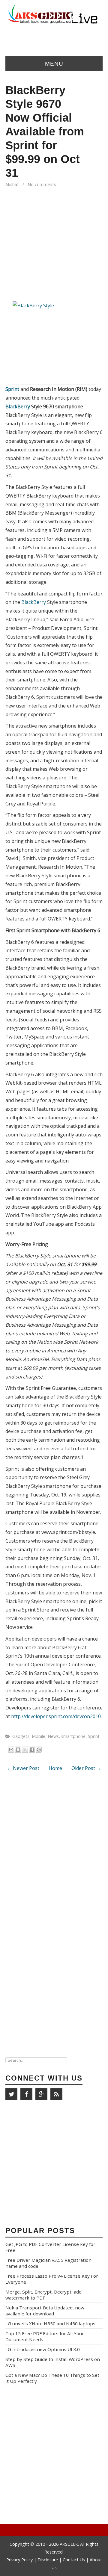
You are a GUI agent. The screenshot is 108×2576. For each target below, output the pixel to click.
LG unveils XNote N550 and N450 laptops (50, 2323)
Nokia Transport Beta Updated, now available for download (45, 2311)
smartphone (73, 1736)
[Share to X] (25, 1750)
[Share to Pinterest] (39, 1750)
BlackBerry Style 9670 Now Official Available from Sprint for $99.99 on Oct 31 (45, 131)
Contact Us (74, 2560)
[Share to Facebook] (32, 1750)
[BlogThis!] (18, 1750)
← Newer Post (23, 1768)
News (53, 1736)
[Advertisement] (54, 247)
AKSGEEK (69, 2544)
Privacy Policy (20, 2560)
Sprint (12, 389)
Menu (54, 64)
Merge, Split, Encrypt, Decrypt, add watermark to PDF (43, 2295)
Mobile (39, 1736)
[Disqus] (54, 1855)
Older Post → (86, 1768)
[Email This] (11, 1750)
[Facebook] (26, 2094)
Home (55, 1768)
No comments (42, 184)
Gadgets (21, 1736)
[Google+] (41, 2094)
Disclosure (48, 2560)
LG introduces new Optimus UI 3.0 (43, 2349)
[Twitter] (11, 2094)
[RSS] (56, 2094)
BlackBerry (18, 406)
